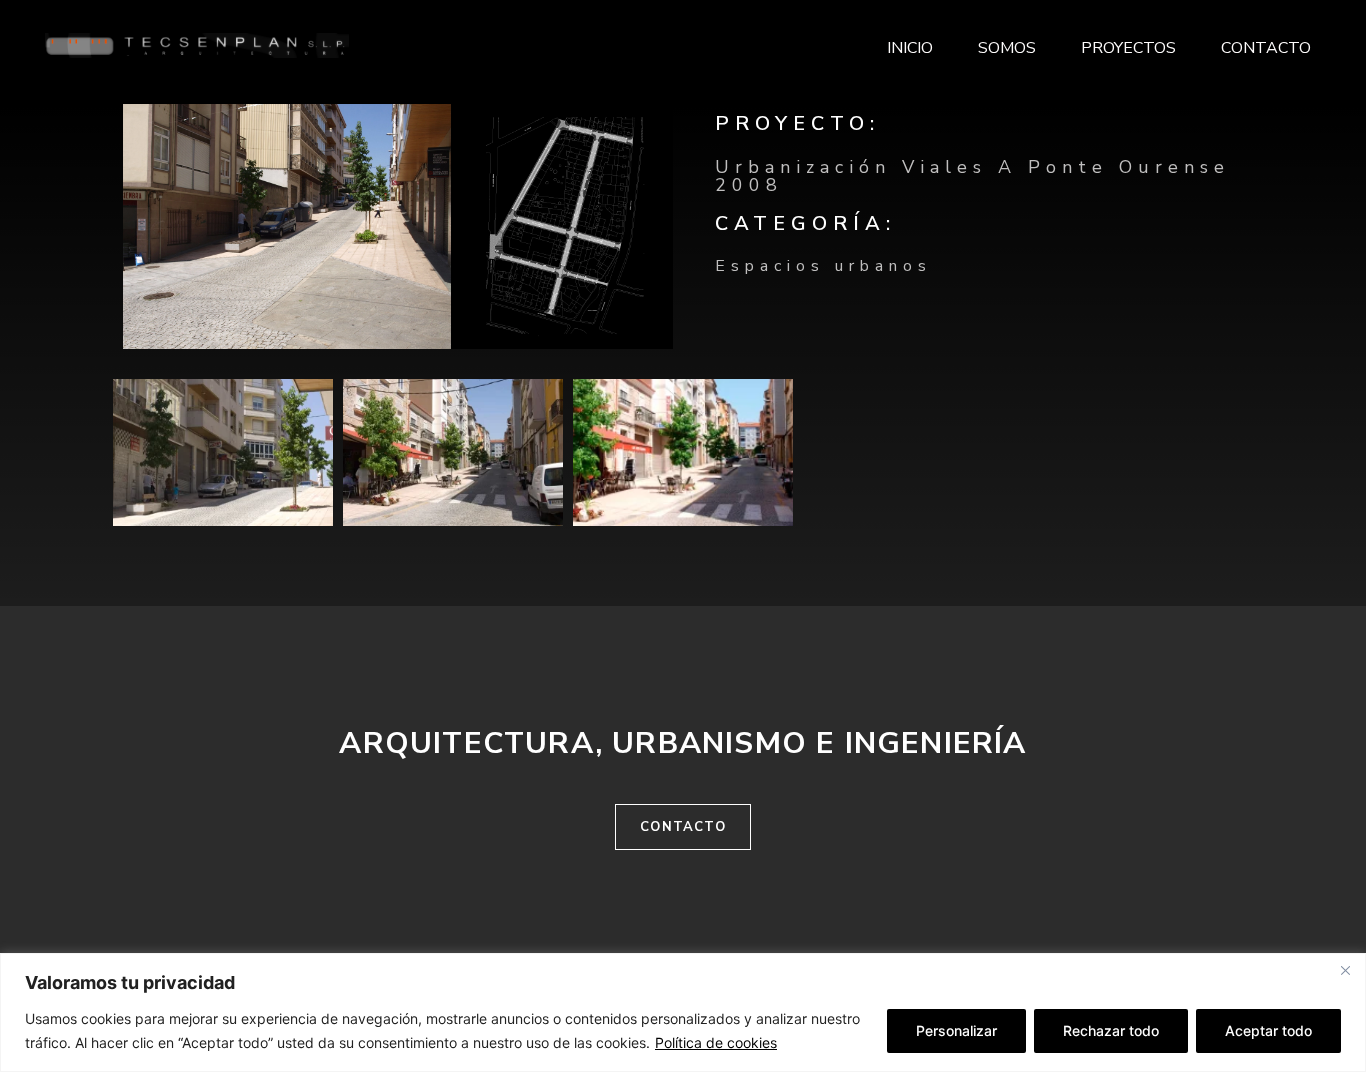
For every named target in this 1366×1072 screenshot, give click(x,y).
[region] (683, 1012)
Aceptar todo (1268, 1030)
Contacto (1266, 48)
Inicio (910, 48)
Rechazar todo (1111, 1030)
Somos (1007, 48)
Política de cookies (716, 1042)
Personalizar (956, 1030)
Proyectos (1128, 48)
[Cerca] (1345, 970)
